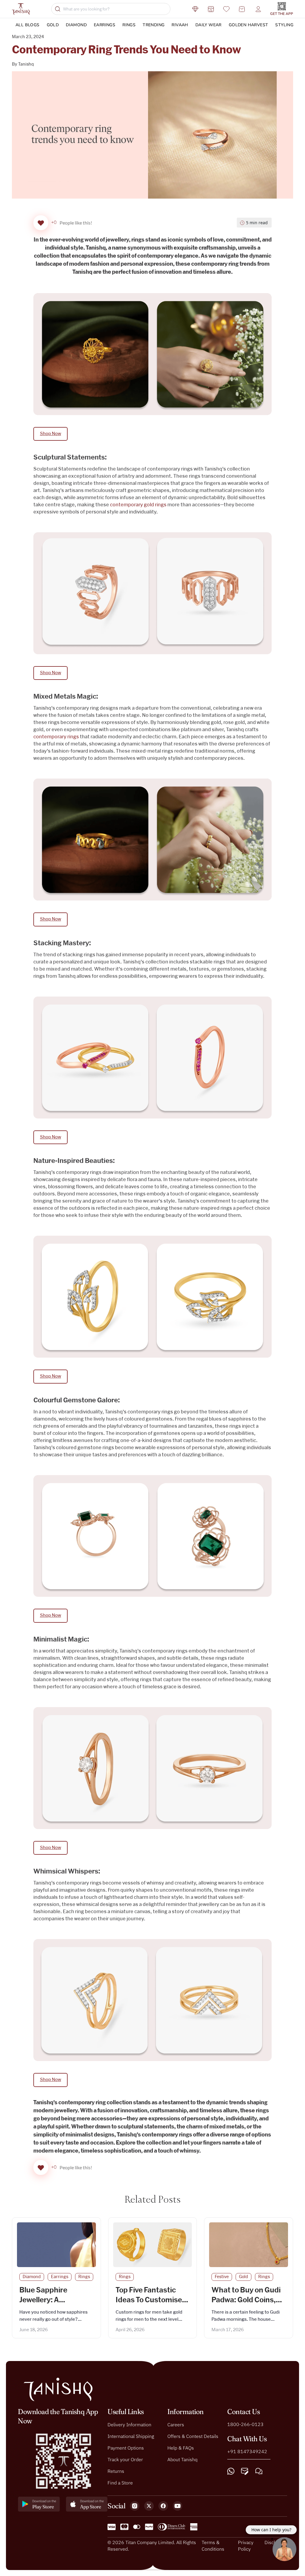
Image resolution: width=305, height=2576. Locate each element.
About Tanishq (182, 2459)
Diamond (76, 25)
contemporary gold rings (138, 505)
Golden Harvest (249, 25)
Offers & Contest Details (193, 2436)
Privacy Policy (246, 2546)
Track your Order (125, 2459)
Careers (176, 2425)
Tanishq (26, 64)
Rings (129, 25)
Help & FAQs (181, 2448)
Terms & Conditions (213, 2546)
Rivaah (180, 25)
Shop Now (50, 434)
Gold (53, 25)
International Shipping (131, 2436)
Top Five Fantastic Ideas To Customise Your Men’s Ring (149, 2300)
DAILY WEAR (208, 25)
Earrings (105, 25)
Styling (284, 25)
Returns (116, 2471)
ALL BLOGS (28, 25)
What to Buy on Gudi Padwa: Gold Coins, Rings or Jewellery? (246, 2300)
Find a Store (120, 2483)
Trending (154, 25)
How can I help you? (271, 2530)
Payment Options (126, 2448)
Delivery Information (129, 2425)
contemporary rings (56, 737)
